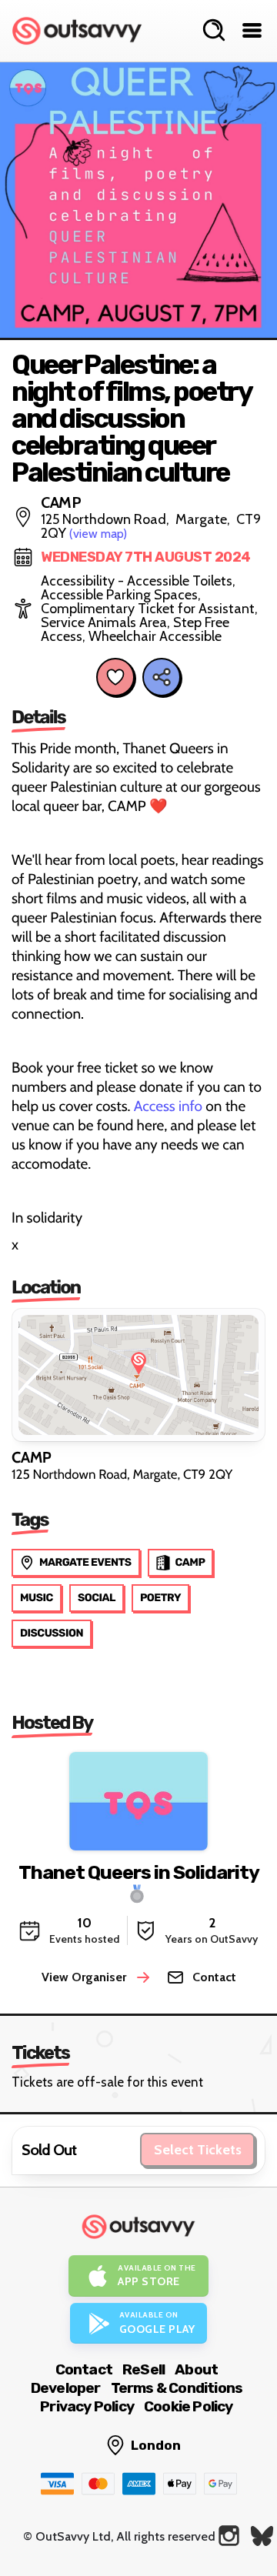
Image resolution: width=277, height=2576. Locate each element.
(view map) (98, 534)
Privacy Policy (87, 2406)
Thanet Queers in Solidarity (138, 1872)
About (196, 2369)
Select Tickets (198, 2150)
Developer (66, 2388)
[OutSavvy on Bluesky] (262, 2536)
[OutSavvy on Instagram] (229, 2536)
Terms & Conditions (177, 2388)
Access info (168, 1106)
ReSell (144, 2369)
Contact (84, 2369)
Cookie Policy (189, 2406)
